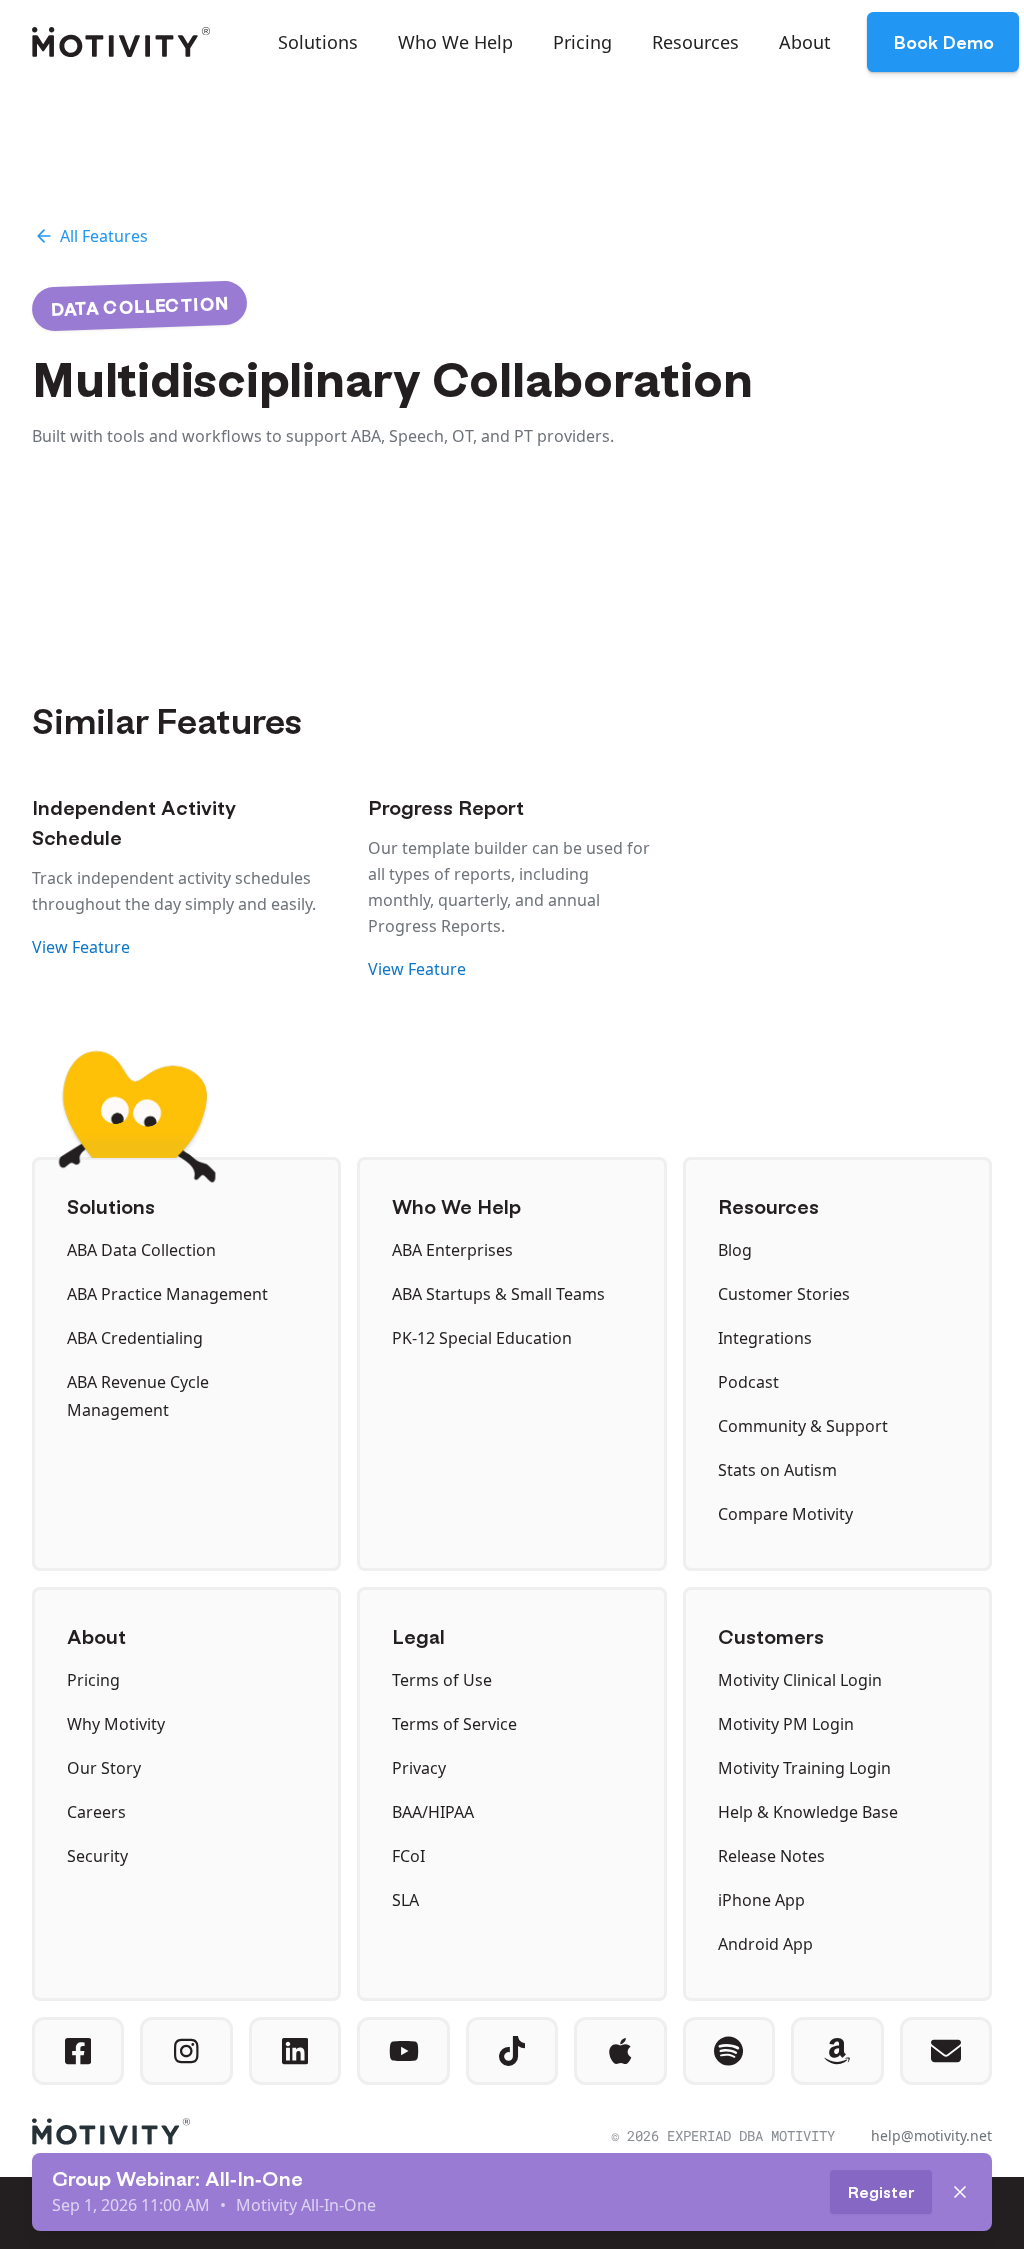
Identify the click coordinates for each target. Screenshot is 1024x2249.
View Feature (81, 947)
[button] (318, 42)
